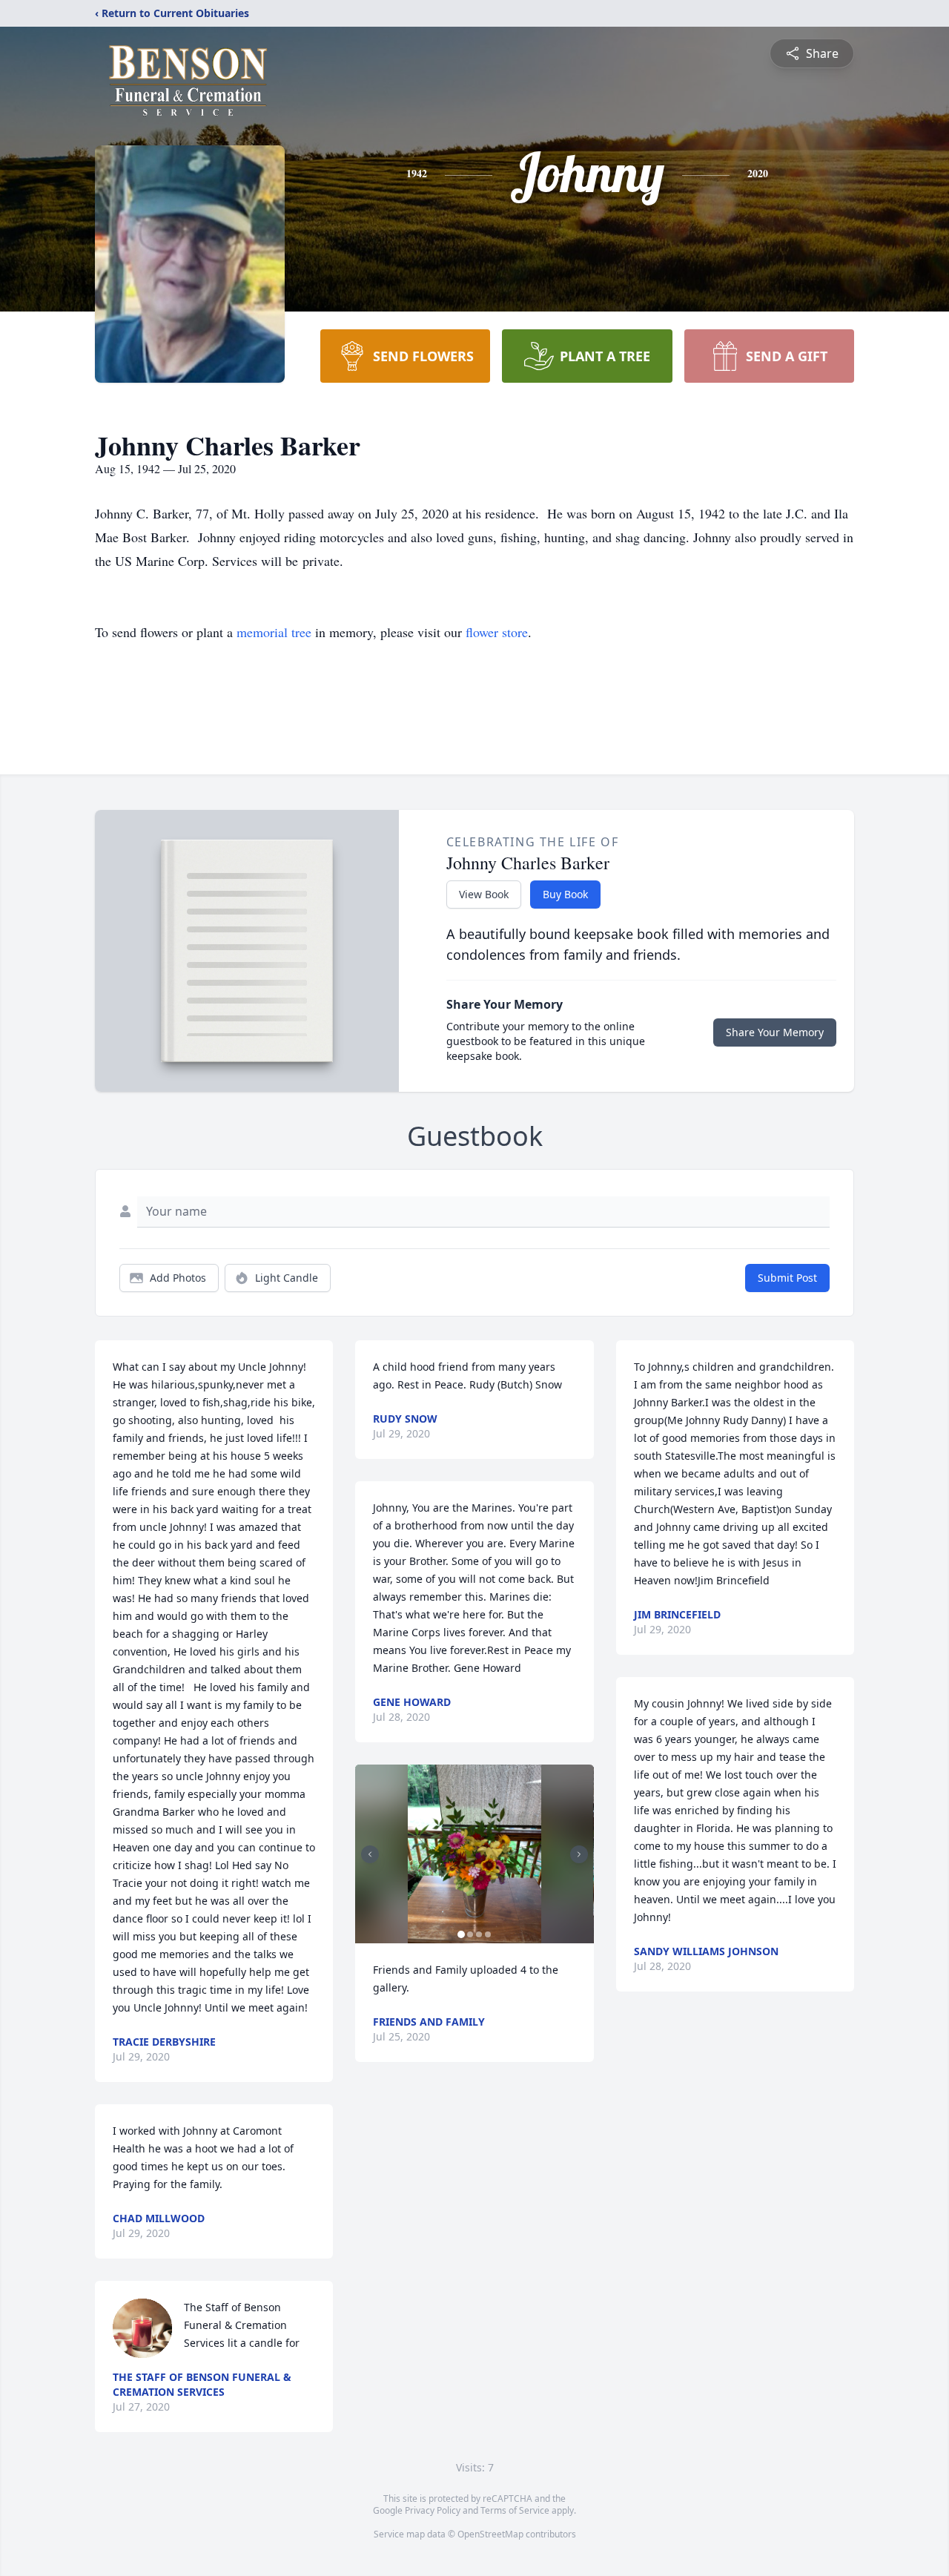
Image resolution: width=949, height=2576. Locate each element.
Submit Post (787, 1278)
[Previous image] (370, 1854)
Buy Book (565, 894)
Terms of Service (515, 2510)
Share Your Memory (775, 1032)
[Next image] (579, 1854)
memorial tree (274, 632)
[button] (475, 1854)
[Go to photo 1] (461, 1934)
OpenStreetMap (490, 2534)
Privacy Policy (433, 2510)
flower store (497, 632)
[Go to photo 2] (470, 1934)
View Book (484, 894)
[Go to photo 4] (488, 1934)
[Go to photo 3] (479, 1934)
